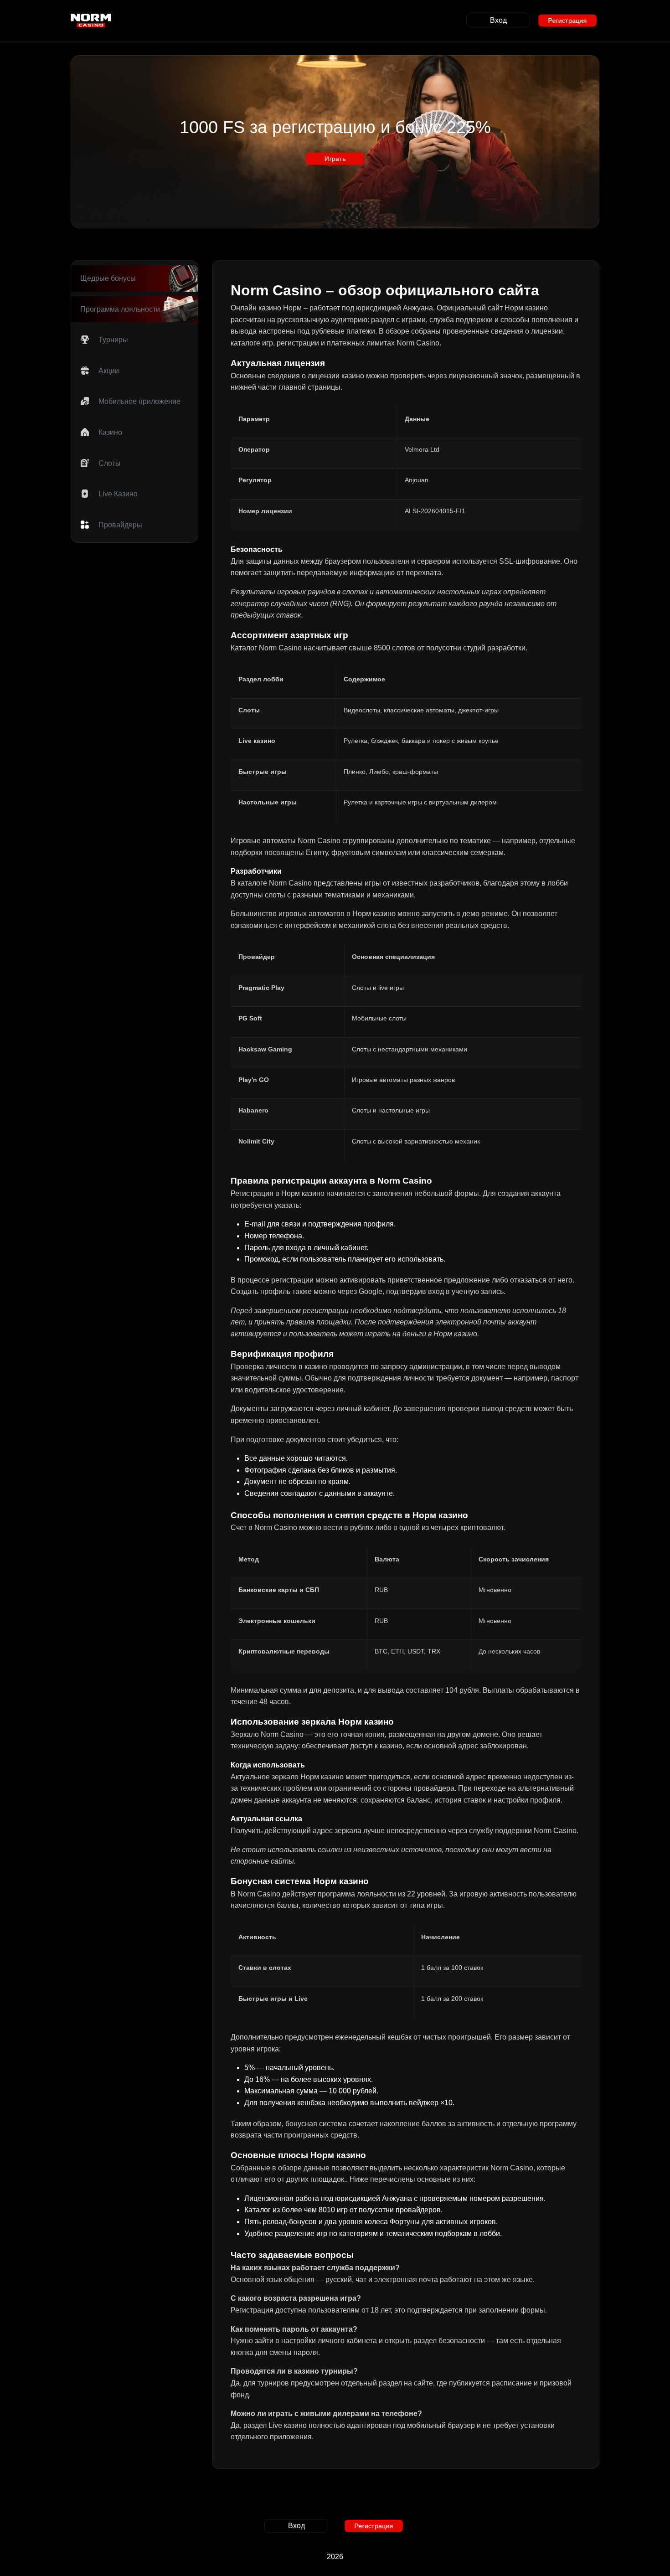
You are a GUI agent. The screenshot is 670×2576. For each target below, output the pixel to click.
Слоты (110, 463)
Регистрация (567, 21)
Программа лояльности (120, 309)
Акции (109, 371)
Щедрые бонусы (108, 278)
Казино (110, 432)
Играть (335, 158)
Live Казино (118, 494)
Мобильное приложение (139, 401)
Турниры (113, 340)
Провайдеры (120, 525)
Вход (498, 20)
